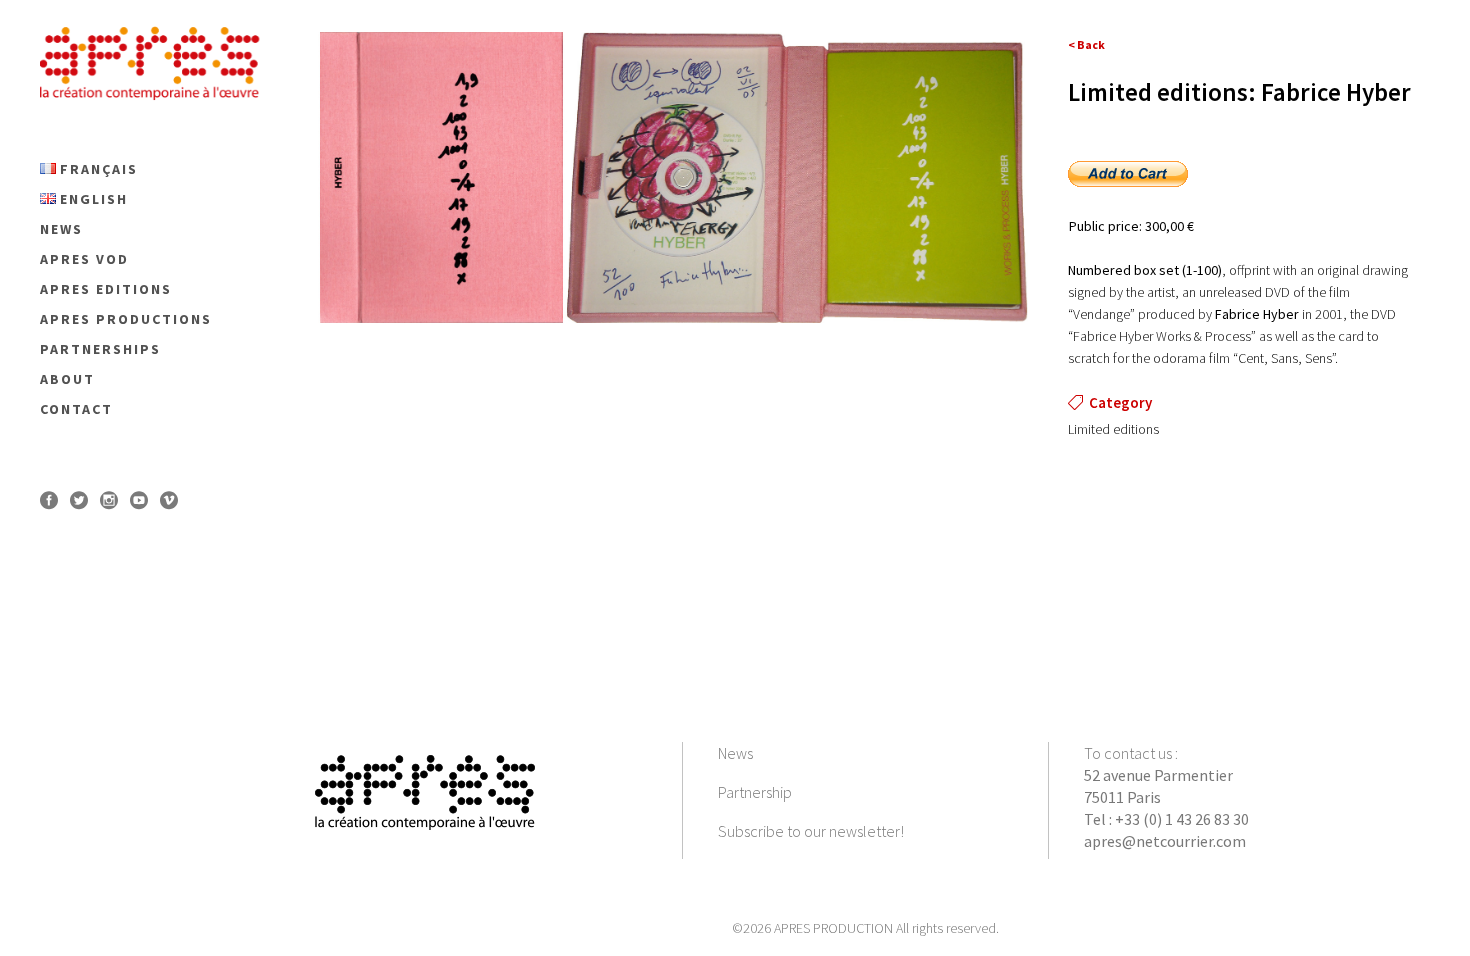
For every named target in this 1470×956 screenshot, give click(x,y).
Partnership (755, 792)
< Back (1086, 44)
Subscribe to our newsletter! (811, 831)
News (735, 753)
